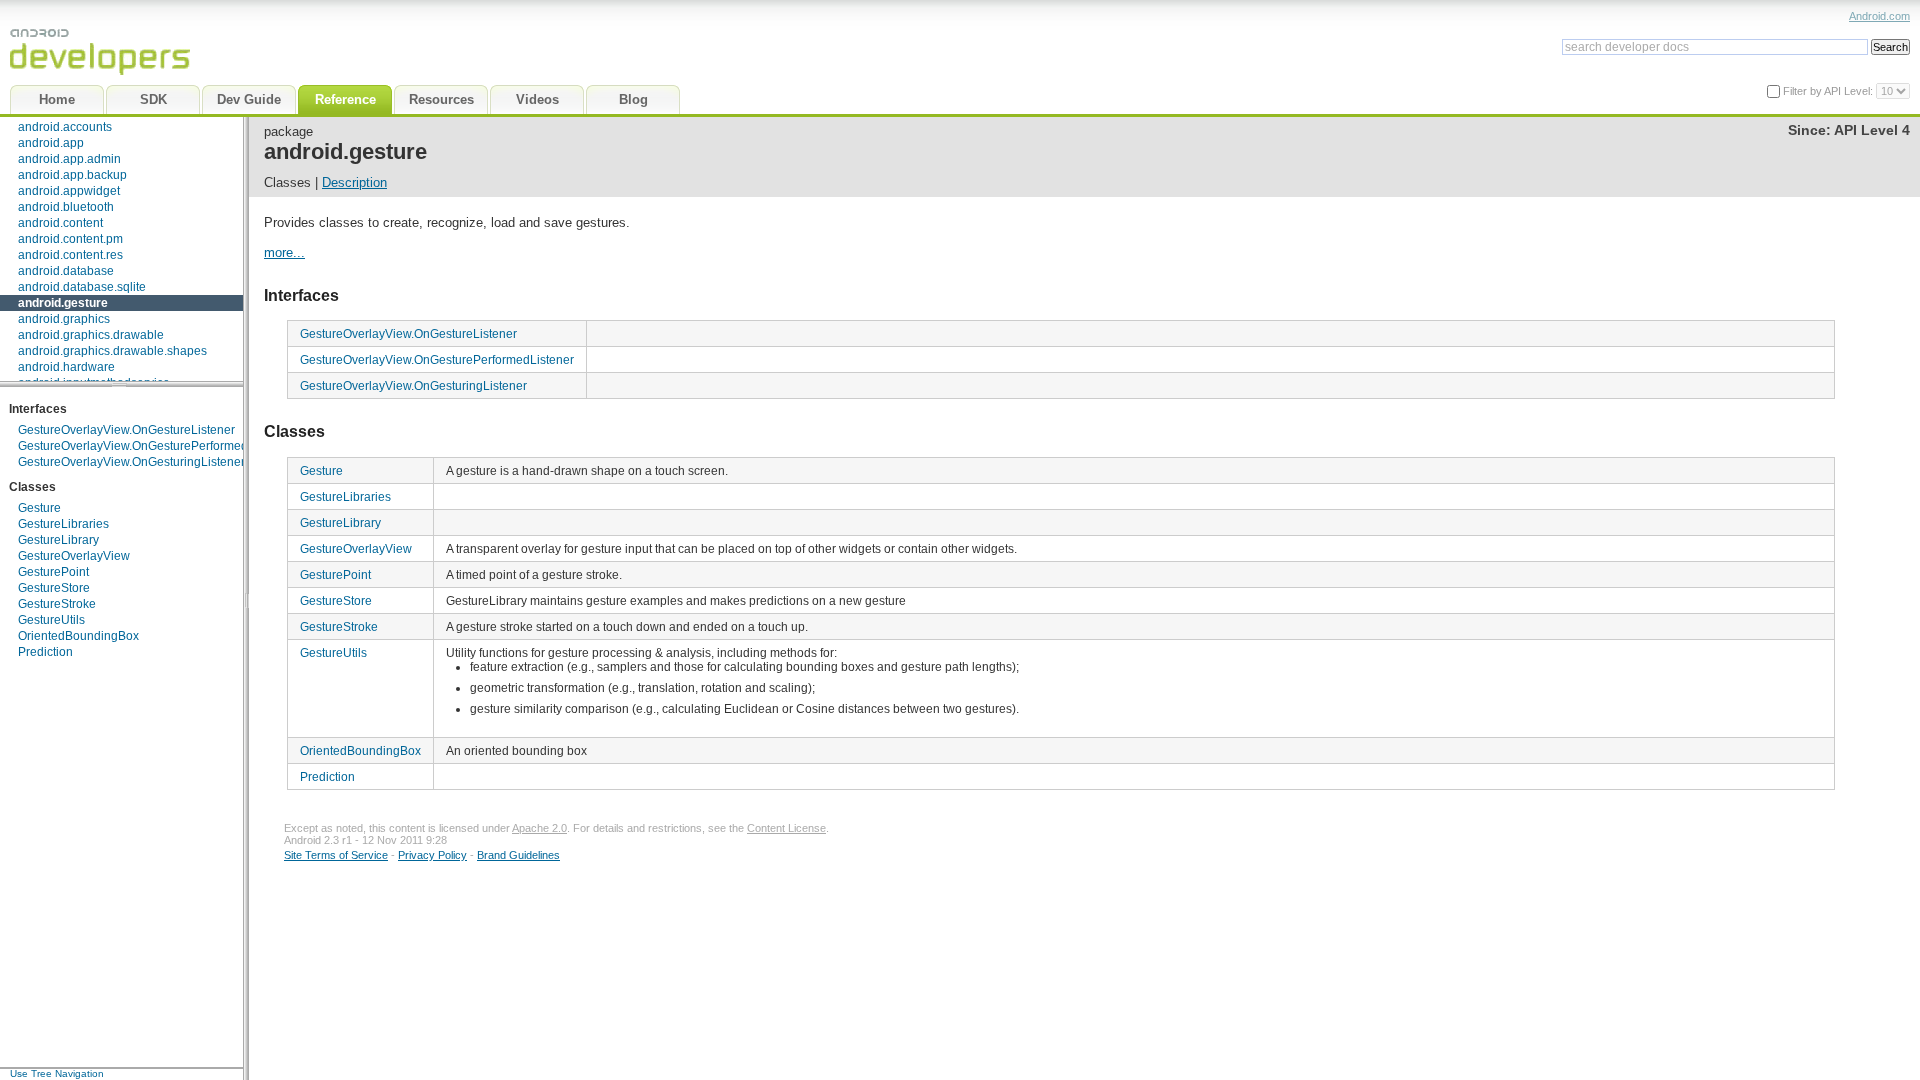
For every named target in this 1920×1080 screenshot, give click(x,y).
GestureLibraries (63, 524)
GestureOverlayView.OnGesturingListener (131, 462)
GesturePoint (53, 572)
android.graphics (64, 319)
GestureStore (54, 588)
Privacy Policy (432, 855)
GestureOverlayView (74, 556)
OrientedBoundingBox (78, 636)
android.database (66, 271)
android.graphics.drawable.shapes (112, 351)
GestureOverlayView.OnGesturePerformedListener (155, 446)
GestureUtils (51, 620)
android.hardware (66, 367)
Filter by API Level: (1829, 91)
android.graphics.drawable (91, 335)
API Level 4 (1872, 130)
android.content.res (70, 255)
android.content (60, 223)
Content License (786, 828)
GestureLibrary (58, 540)
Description (354, 182)
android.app (51, 143)
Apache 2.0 (539, 828)
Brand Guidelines (518, 855)
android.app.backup (72, 175)
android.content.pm (70, 239)
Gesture (39, 508)
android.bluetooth (66, 207)
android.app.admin (69, 159)
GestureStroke (57, 604)
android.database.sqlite (82, 287)
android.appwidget (69, 191)
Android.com (1879, 16)
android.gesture (63, 303)
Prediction (45, 652)
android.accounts (65, 127)
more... (284, 252)
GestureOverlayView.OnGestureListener (126, 430)
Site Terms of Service (336, 855)
